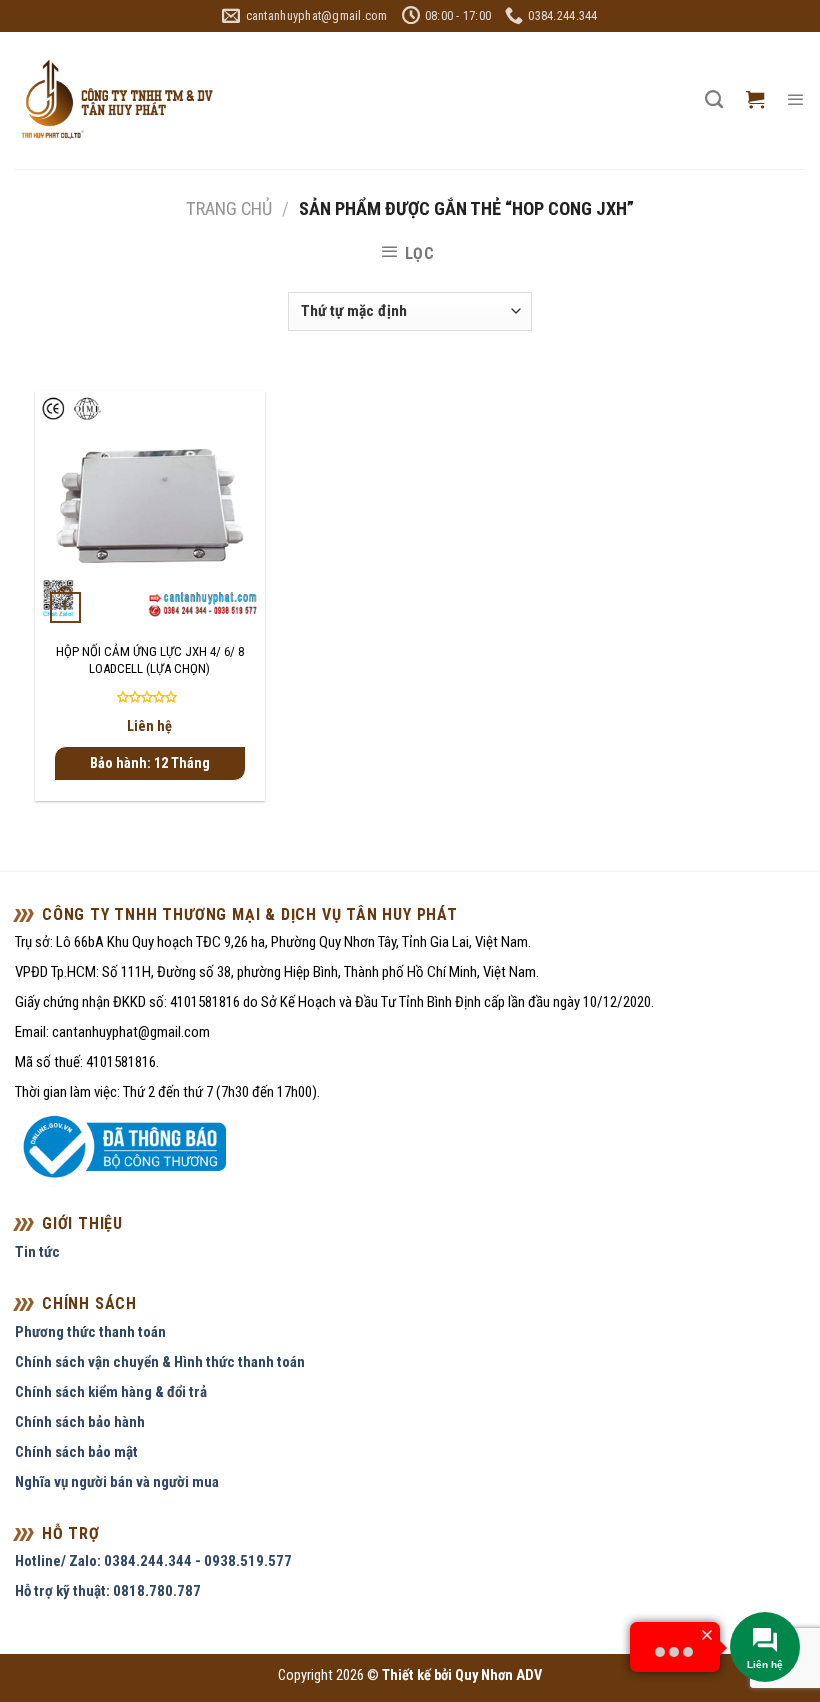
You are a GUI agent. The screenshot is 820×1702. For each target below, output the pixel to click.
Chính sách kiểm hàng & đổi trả (111, 1392)
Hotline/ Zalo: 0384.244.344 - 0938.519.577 (153, 1561)
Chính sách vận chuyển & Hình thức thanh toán (160, 1362)
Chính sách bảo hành (80, 1422)
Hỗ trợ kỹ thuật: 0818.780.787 (108, 1591)
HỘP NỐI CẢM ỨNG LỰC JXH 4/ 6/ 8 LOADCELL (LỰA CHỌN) (150, 660)
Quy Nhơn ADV (498, 1675)
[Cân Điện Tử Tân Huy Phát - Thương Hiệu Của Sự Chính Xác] (116, 100)
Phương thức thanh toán (90, 1332)
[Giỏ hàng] (755, 100)
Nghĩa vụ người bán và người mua (117, 1482)
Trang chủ (229, 208)
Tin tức (37, 1252)
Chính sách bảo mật (76, 1452)
